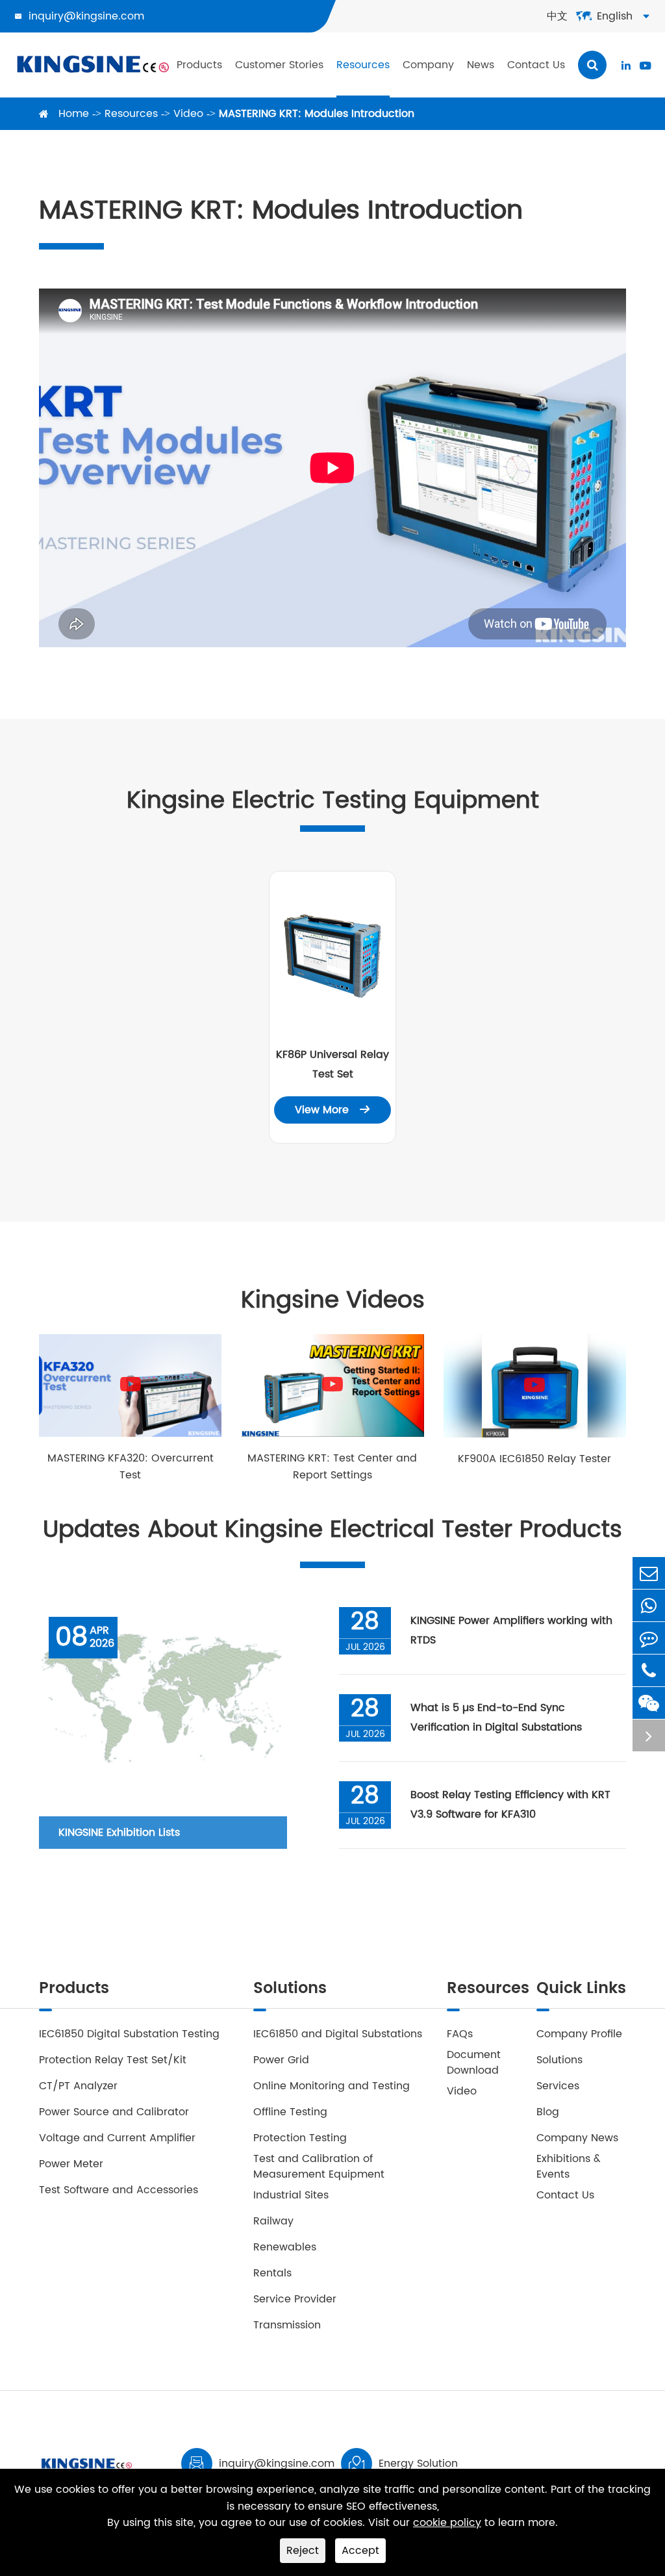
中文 (557, 16)
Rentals (272, 2273)
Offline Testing (290, 2112)
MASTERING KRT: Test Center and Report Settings (332, 1467)
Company (428, 65)
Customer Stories (279, 65)
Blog (548, 2112)
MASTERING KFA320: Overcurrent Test (131, 1467)
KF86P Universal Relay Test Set (332, 1064)
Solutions (290, 1990)
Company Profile (579, 2034)
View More (332, 1110)
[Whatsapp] (649, 1605)
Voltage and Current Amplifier (117, 2138)
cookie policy (447, 2523)
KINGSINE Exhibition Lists (119, 1833)
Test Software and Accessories (119, 2190)
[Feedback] (649, 1638)
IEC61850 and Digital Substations (338, 2034)
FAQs (460, 2034)
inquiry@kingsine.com (86, 16)
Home (74, 114)
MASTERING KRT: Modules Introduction (317, 114)
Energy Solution (418, 2464)
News (481, 65)
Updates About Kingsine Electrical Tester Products (332, 1530)
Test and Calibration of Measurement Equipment (319, 2167)
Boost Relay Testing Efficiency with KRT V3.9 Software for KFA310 (510, 1805)
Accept (360, 2551)
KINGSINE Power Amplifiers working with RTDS (511, 1630)
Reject (303, 2551)
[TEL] (649, 1670)
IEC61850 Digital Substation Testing (129, 2034)
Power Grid (281, 2060)
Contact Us (536, 65)
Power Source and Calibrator (114, 2112)
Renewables (285, 2247)
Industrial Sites (291, 2195)
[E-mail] (649, 1573)
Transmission (287, 2325)
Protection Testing (300, 2138)
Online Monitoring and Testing (332, 2086)
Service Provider (295, 2299)
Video (188, 114)
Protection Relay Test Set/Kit (113, 2060)
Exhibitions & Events (569, 2167)
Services (558, 2086)
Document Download (474, 2063)
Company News (577, 2138)
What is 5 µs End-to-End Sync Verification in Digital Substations (496, 1718)
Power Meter (71, 2164)
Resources (363, 65)
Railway (273, 2221)
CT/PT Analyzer (78, 2086)
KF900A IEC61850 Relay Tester (534, 1459)
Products (199, 65)
